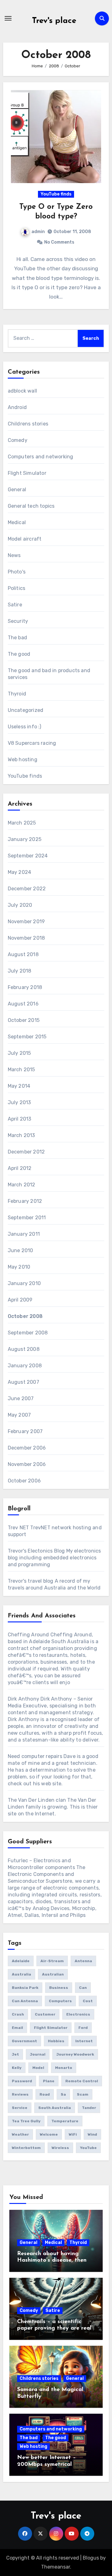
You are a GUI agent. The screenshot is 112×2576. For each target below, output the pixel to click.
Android (17, 407)
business (59, 1988)
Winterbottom (26, 2148)
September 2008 (28, 1333)
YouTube (88, 2148)
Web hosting (23, 760)
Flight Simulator (27, 473)
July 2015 (19, 1053)
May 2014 (19, 1086)
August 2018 (23, 954)
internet (84, 2041)
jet (15, 2054)
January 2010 (24, 1283)
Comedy (18, 440)
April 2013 (20, 1119)
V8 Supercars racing (32, 743)
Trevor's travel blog (31, 1581)
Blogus (91, 2558)
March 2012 (22, 1185)
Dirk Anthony (23, 1699)
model (38, 2068)
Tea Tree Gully (26, 2121)
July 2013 (19, 1102)
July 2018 (20, 971)
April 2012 (20, 1168)
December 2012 (26, 1152)
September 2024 (28, 856)
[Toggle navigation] (8, 18)
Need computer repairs (35, 1756)
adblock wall (22, 391)
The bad (17, 638)
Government (24, 2041)
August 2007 (23, 1382)
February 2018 (25, 987)
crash (18, 2014)
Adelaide (21, 1961)
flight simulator (51, 2028)
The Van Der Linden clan (37, 1800)
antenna (83, 1961)
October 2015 (24, 1020)
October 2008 (25, 1316)
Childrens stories (28, 424)
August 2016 (23, 1004)
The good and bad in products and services (49, 674)
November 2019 (26, 922)
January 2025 (25, 839)
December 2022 (27, 889)
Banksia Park (25, 1988)
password (22, 2081)
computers (60, 2001)
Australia (21, 1974)
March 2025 (22, 823)
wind (92, 2134)
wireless (60, 2148)
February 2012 (25, 1201)
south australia (55, 2108)
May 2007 (19, 1415)
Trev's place (54, 21)
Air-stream (52, 1961)
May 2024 (20, 872)
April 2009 (20, 1300)
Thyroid (17, 694)
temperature (65, 2121)
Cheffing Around (28, 1635)
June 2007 (21, 1398)
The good (19, 654)
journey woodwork (75, 2054)
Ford (83, 2028)
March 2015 (21, 1070)
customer (45, 2014)
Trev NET (19, 1528)
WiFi (73, 2134)
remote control (82, 2081)
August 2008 (24, 1349)
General (17, 490)
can (83, 1988)
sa (63, 2094)
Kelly (17, 2068)
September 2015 (27, 1037)
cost (88, 2001)
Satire (15, 605)
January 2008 (25, 1366)
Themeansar (56, 2567)
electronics (78, 2014)
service (20, 2108)
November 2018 (26, 938)
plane (49, 2081)
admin (38, 232)
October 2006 (24, 1481)
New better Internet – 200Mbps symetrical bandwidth (47, 2464)
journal (38, 2054)
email (17, 2028)
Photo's (17, 572)
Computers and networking (41, 457)
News (14, 555)
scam (83, 2094)
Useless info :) (25, 727)
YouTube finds (56, 194)
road (45, 2094)
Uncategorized (26, 710)
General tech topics (31, 506)
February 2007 (25, 1431)
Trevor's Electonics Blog (36, 1551)
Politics (17, 588)
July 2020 (20, 905)
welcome (49, 2134)
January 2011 (24, 1234)
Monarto (64, 2068)
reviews (20, 2094)
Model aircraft (25, 539)
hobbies (56, 2041)
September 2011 (27, 1218)
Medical (17, 522)
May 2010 (19, 1267)
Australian (53, 1974)
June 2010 (21, 1250)
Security (18, 621)
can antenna (25, 2001)
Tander (89, 2108)
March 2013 (21, 1135)
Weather (20, 2134)
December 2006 (27, 1448)
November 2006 (27, 1464)
